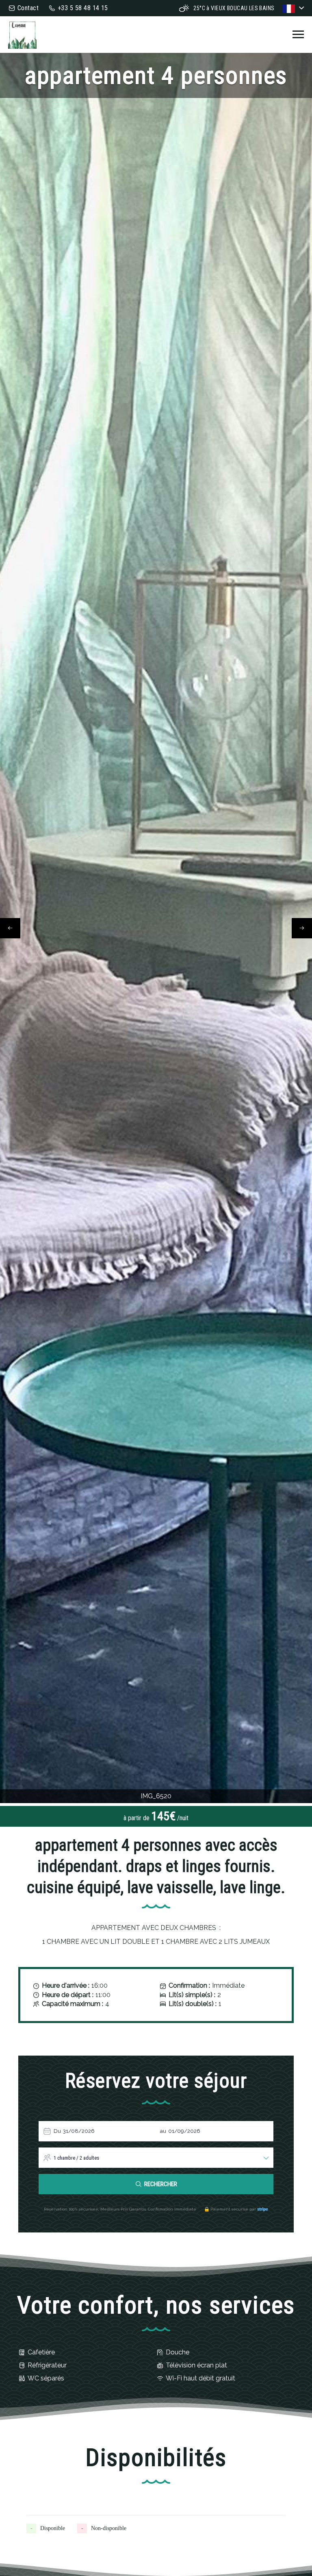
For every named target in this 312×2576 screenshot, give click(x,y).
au (163, 2131)
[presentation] (10, 928)
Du (57, 2131)
